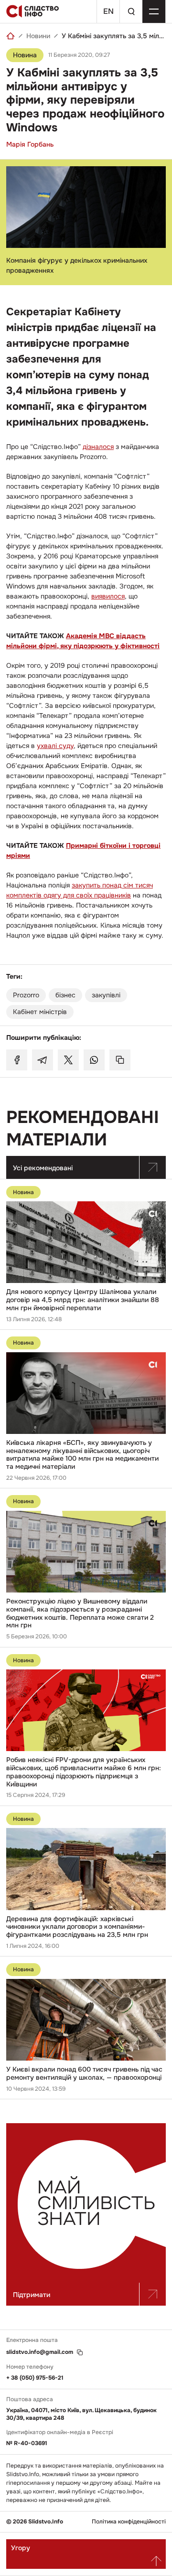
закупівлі (106, 995)
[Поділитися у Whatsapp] (94, 1060)
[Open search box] (131, 11)
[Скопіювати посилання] (120, 1060)
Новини (38, 36)
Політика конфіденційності (129, 2522)
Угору (21, 2548)
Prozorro (26, 995)
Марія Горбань (30, 144)
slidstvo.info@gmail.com (40, 2352)
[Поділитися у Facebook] (17, 1060)
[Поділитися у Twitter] (68, 1060)
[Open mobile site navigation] (154, 11)
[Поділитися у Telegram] (43, 1060)
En (108, 11)
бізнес (65, 995)
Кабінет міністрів (40, 1012)
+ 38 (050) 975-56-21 (35, 2378)
